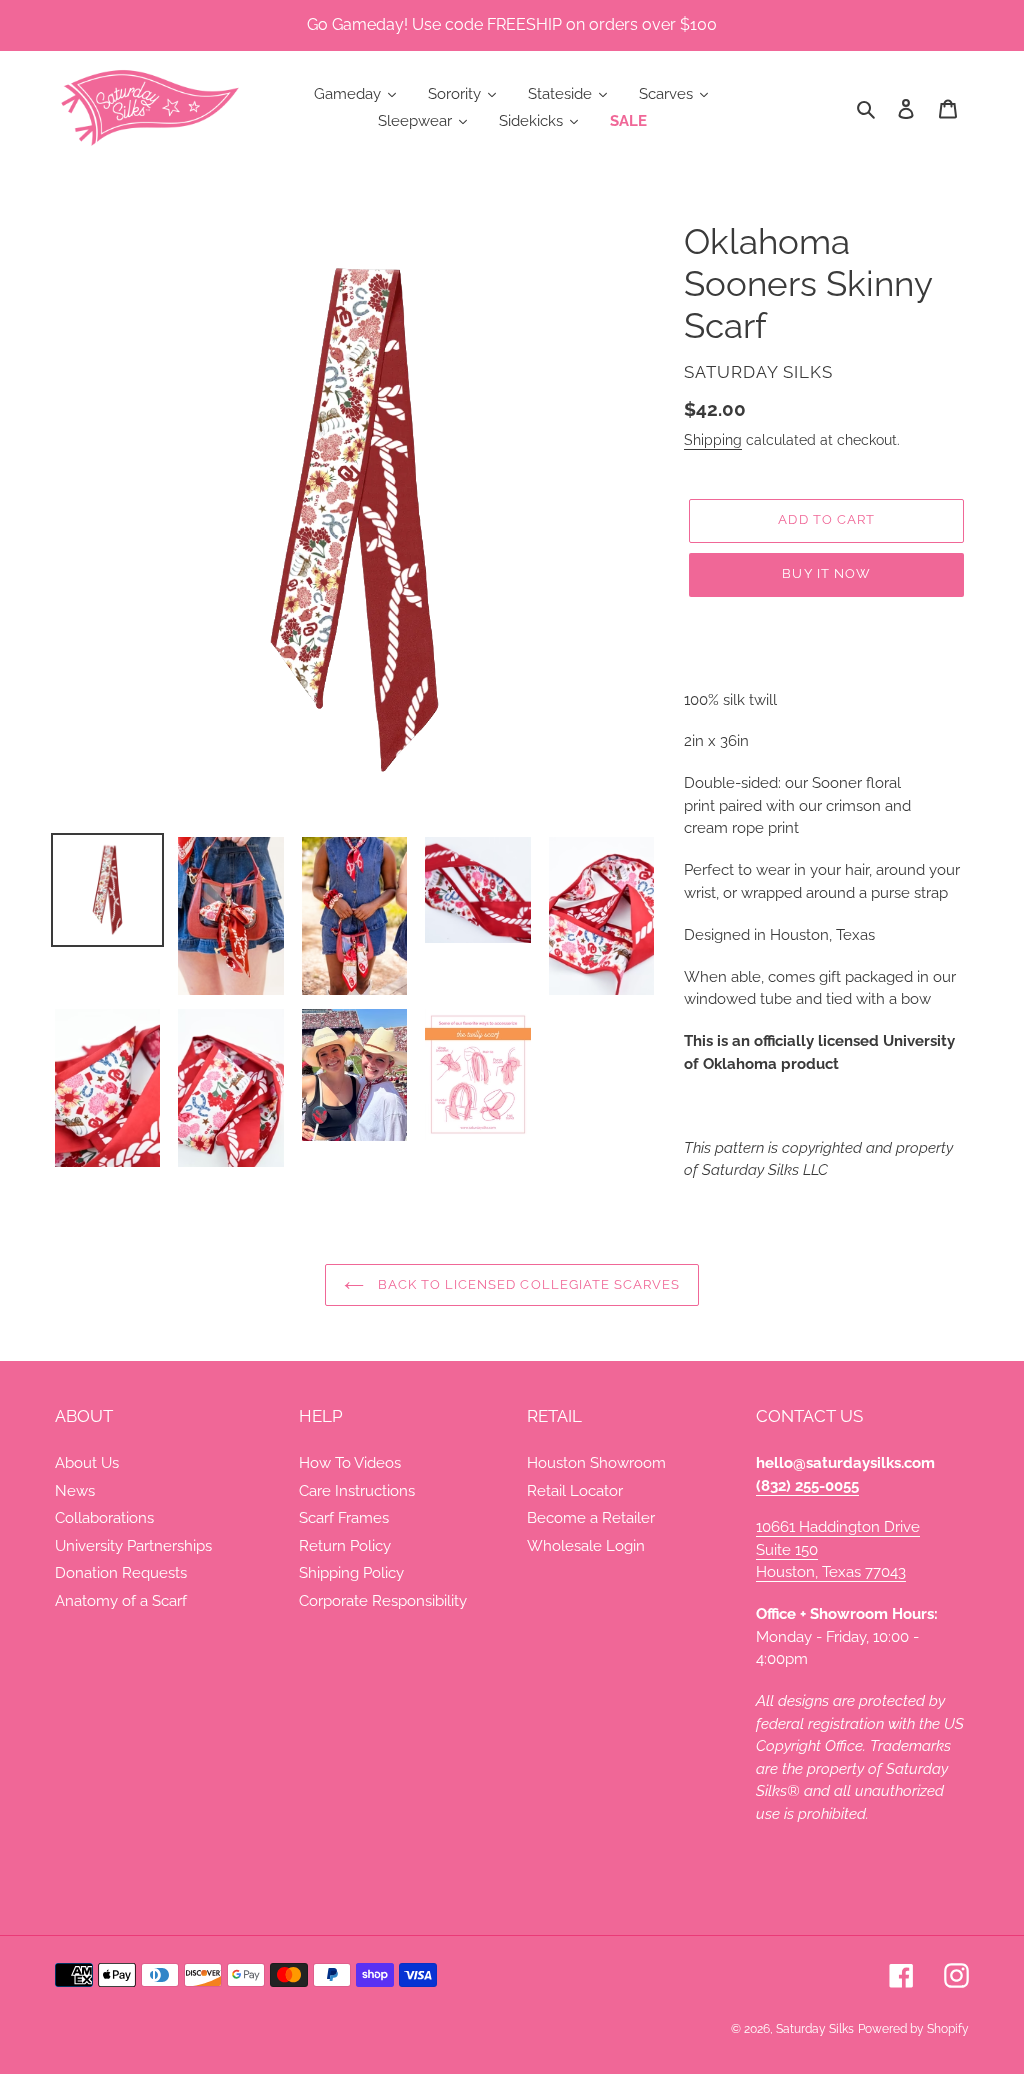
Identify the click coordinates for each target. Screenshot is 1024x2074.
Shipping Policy (351, 1573)
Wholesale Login (586, 1546)
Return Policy (345, 1546)
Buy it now (826, 573)
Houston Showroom (596, 1463)
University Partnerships (133, 1546)
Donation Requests (121, 1573)
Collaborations (104, 1518)
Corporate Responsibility (383, 1601)
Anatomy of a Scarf (121, 1601)
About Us (87, 1463)
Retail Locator (575, 1491)
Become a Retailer (591, 1518)
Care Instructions (357, 1491)
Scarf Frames (344, 1518)
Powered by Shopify (913, 2029)
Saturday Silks (815, 2029)
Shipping (713, 440)
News (75, 1491)
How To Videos (350, 1463)
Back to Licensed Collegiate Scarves (527, 1284)
